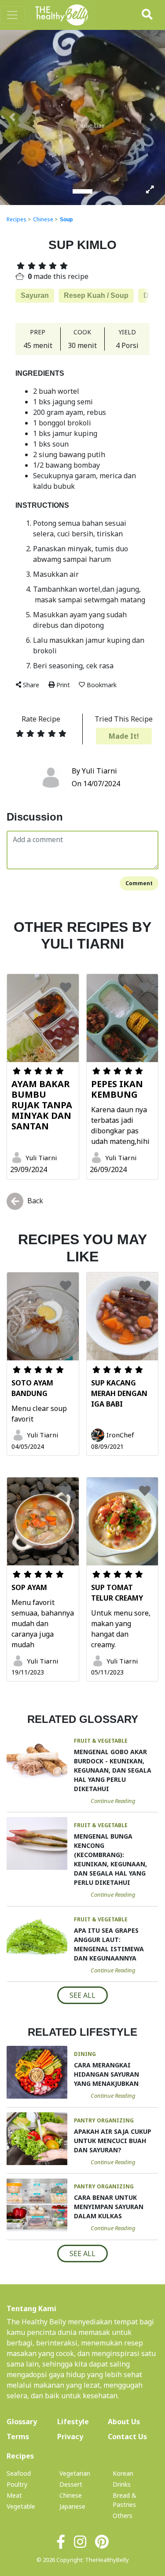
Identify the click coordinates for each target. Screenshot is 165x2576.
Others (123, 2516)
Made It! (124, 736)
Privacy (70, 2437)
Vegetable (21, 2506)
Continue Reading (113, 1801)
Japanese (72, 2506)
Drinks (122, 2484)
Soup (66, 220)
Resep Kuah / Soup (96, 295)
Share (31, 685)
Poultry (17, 2484)
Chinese (43, 219)
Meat (14, 2495)
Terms (18, 2437)
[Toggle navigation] (12, 15)
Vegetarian (75, 2473)
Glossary (22, 2422)
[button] (12, 117)
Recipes (16, 219)
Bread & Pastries (125, 2500)
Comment (139, 883)
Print (63, 685)
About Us (133, 2421)
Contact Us (127, 2437)
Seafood (19, 2473)
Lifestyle (73, 2422)
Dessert (71, 2484)
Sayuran (35, 295)
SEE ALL (82, 1995)
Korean (123, 2473)
